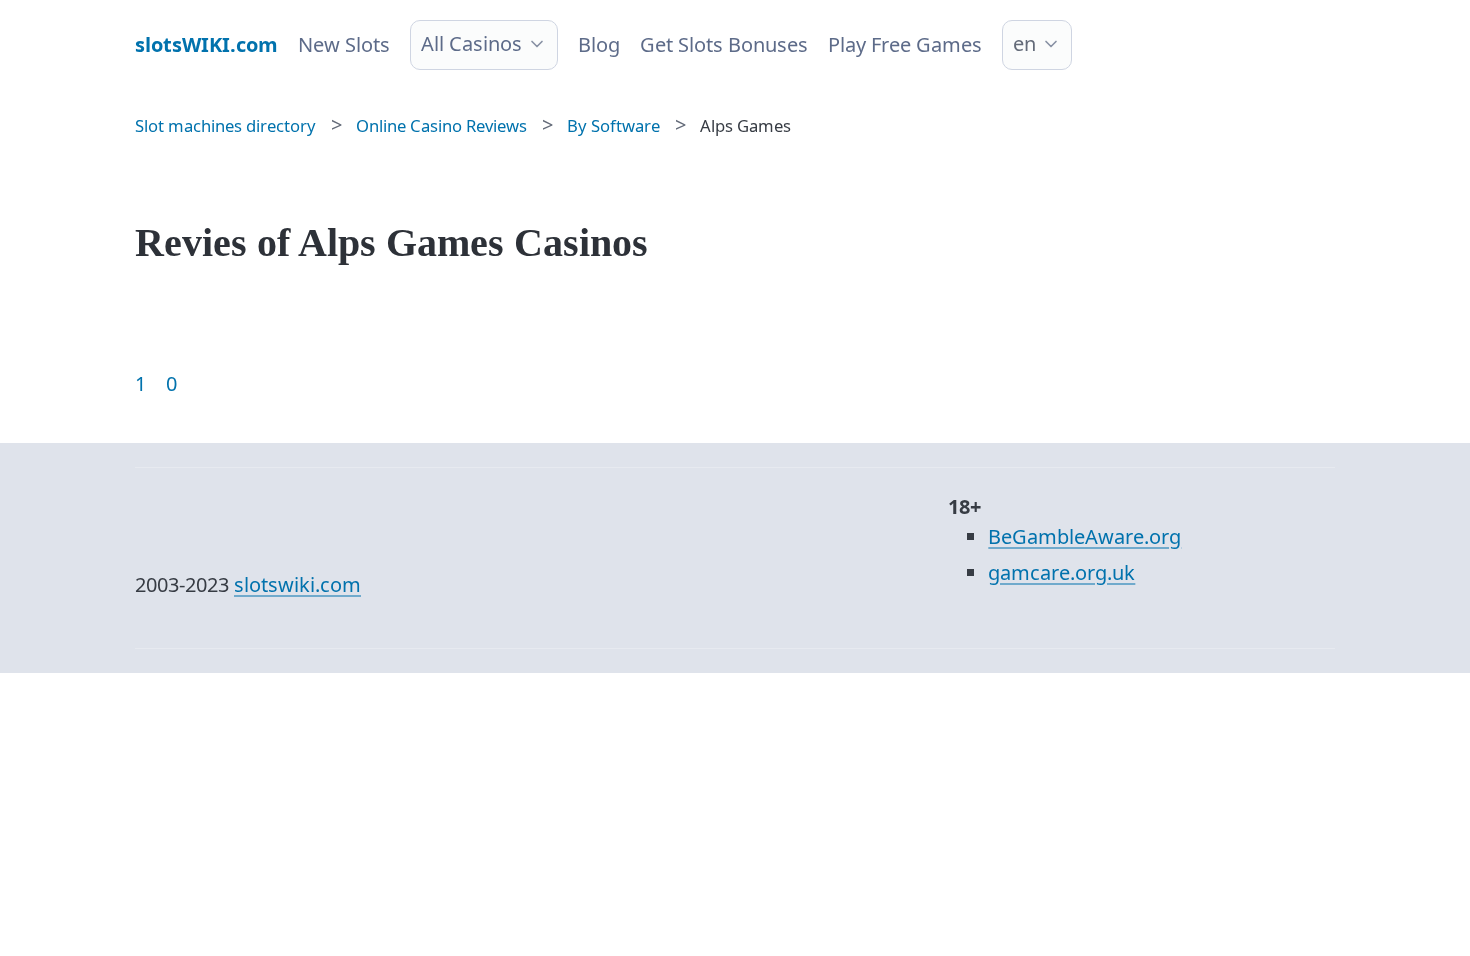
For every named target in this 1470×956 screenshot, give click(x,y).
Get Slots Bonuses (724, 44)
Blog (599, 44)
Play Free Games (905, 44)
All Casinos (471, 43)
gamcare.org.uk (1061, 572)
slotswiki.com (297, 584)
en (1024, 43)
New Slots (344, 44)
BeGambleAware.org (1084, 536)
